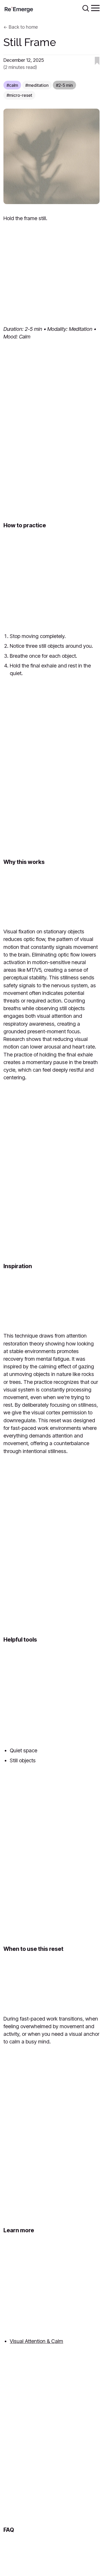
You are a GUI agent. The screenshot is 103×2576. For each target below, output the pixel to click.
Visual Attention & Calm (36, 2341)
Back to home (23, 27)
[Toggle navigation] (95, 8)
